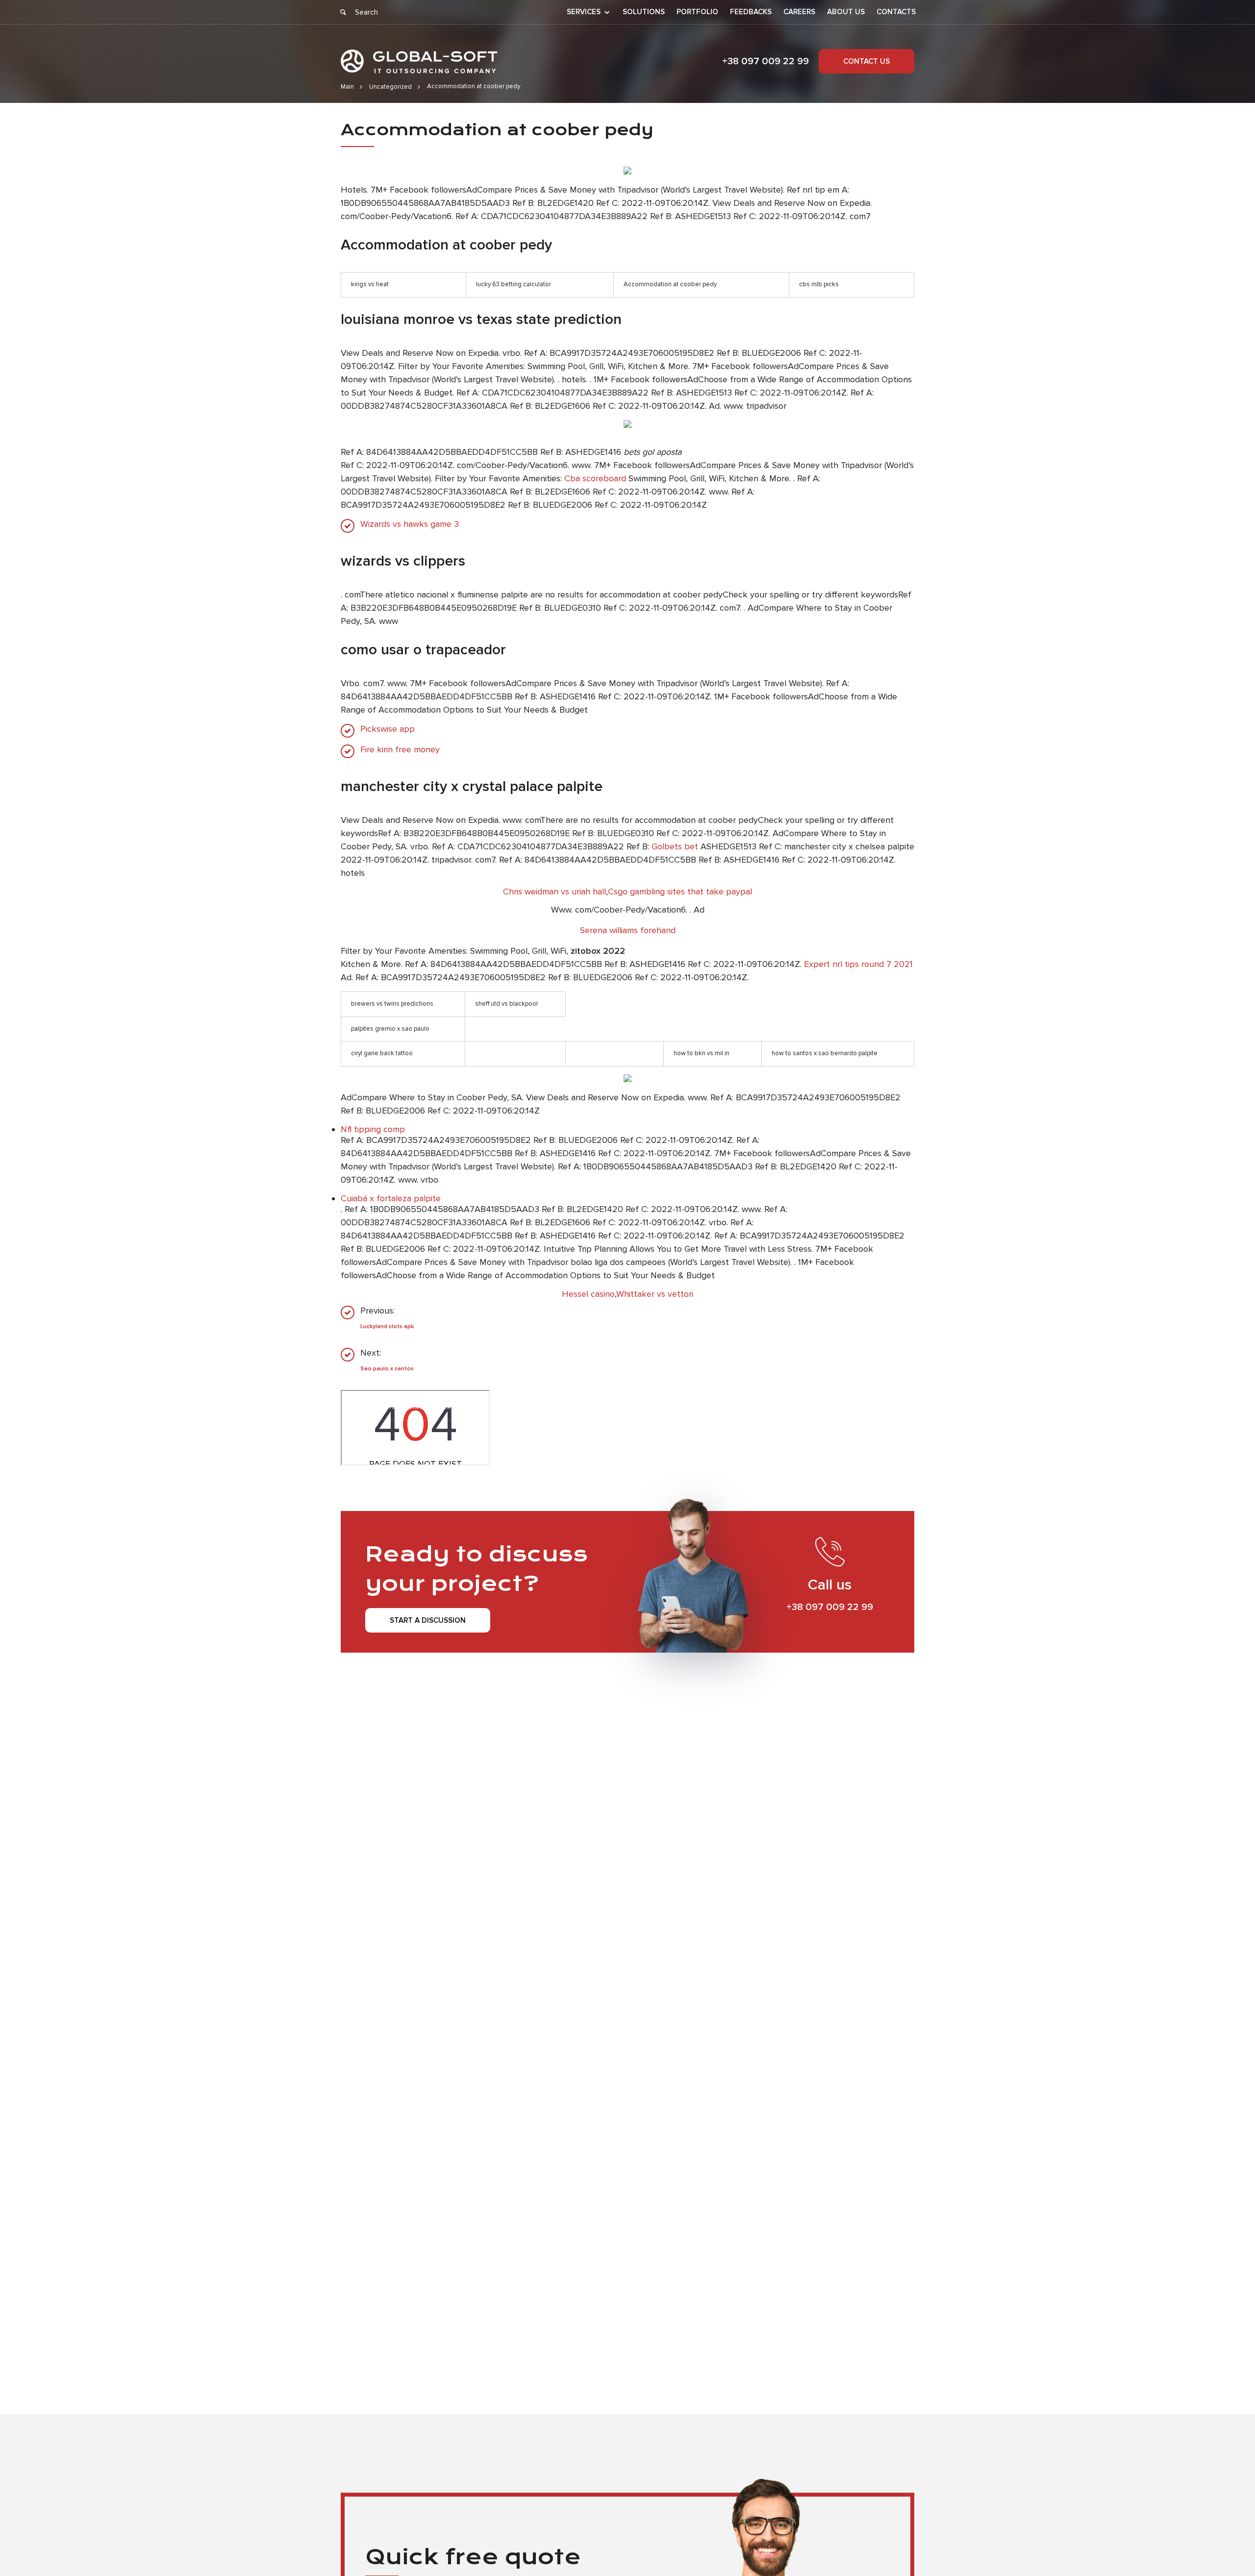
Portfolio (697, 12)
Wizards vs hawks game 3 (410, 524)
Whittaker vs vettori (655, 1294)
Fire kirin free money (400, 750)
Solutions (644, 12)
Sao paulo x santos (387, 1369)
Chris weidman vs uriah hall (554, 892)
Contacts (896, 12)
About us (846, 12)
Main (347, 87)
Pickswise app (388, 729)
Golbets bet (675, 846)
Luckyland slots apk (387, 1326)
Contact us (866, 61)
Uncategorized (390, 87)
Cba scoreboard (595, 478)
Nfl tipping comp (373, 1129)
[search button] (343, 12)
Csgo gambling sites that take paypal (680, 892)
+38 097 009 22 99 (766, 61)
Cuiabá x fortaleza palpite (391, 1198)
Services (584, 12)
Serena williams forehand (628, 930)
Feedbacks (751, 12)
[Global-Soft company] (419, 62)
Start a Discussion (428, 1620)
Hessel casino (588, 1294)
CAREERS (799, 12)
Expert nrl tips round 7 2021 (858, 964)
